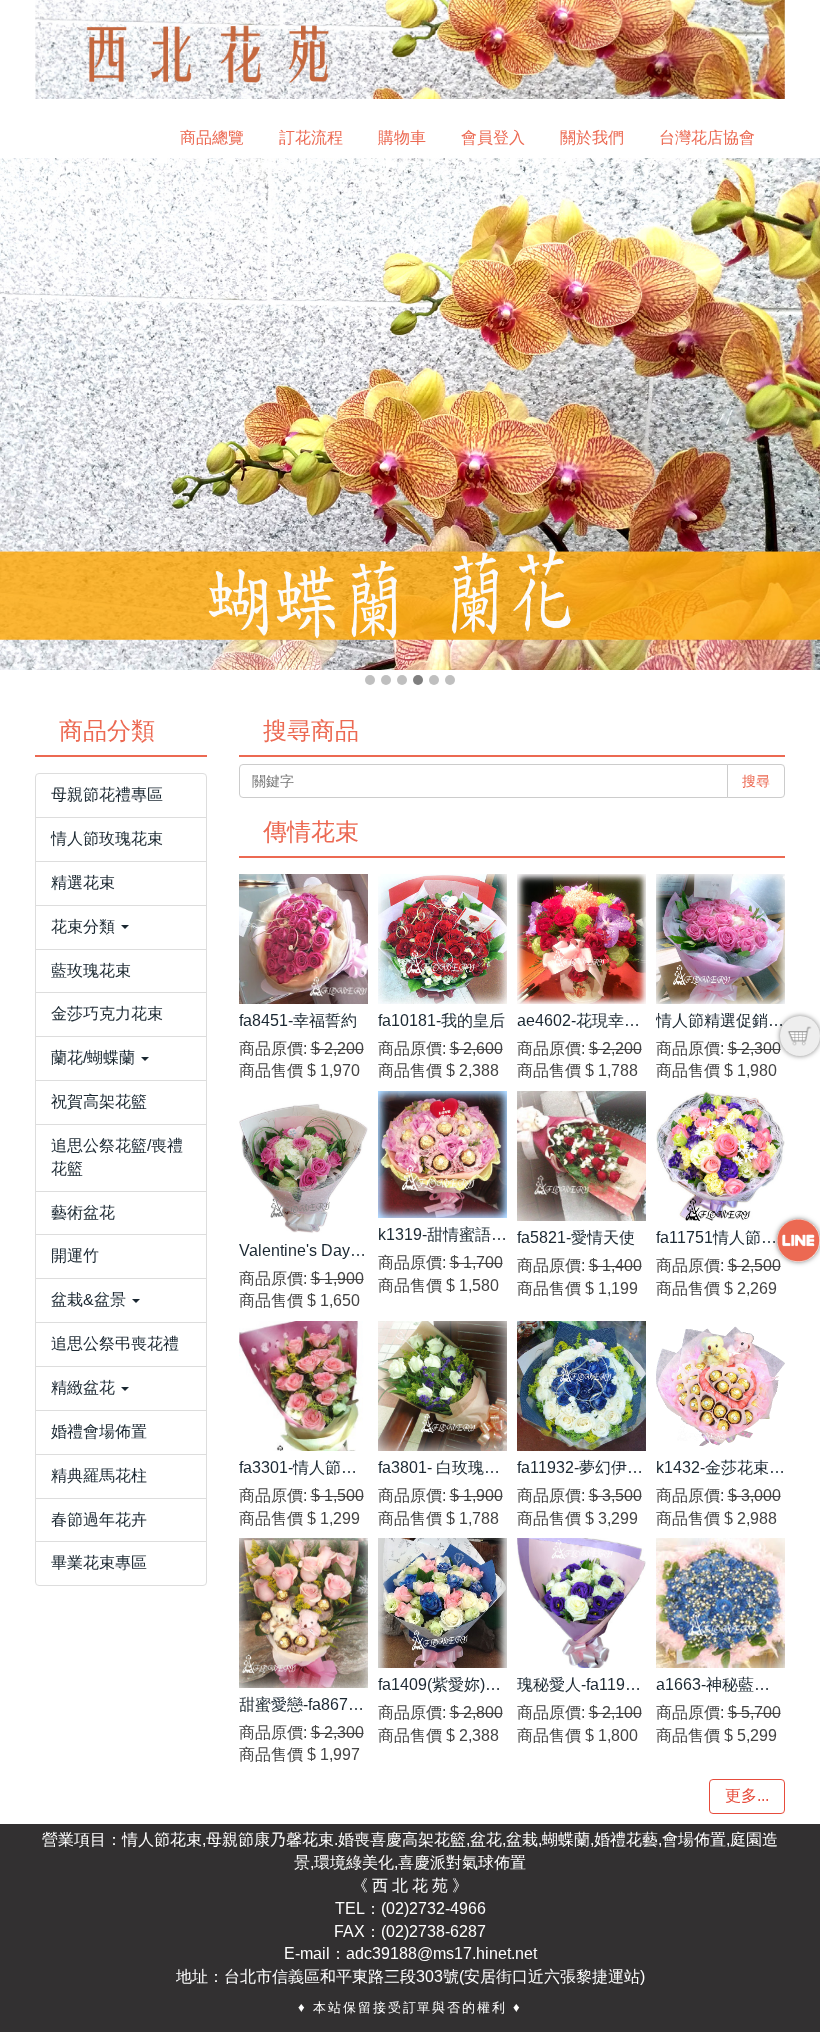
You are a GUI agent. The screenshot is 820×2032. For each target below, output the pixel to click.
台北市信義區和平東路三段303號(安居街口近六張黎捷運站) (434, 1976)
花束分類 (85, 926)
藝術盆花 (83, 1212)
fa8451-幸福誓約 (298, 1020)
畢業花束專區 (99, 1562)
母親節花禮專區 (107, 794)
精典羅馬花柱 (99, 1475)
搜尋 (756, 781)
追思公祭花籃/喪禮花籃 (117, 1157)
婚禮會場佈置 (99, 1431)
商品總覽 (212, 137)
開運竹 (75, 1255)
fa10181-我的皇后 (441, 1020)
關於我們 (592, 137)
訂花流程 (311, 137)
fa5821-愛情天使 (576, 1237)
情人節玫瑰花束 (107, 838)
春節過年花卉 (99, 1519)
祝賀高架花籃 (99, 1101)
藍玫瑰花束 (91, 970)
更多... (747, 1795)
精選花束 (83, 882)
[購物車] (800, 1036)
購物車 (402, 137)
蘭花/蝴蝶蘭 (95, 1057)
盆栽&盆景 (90, 1299)
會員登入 (493, 137)
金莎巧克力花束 (107, 1013)
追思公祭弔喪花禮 (115, 1343)
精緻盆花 (85, 1387)
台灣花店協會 (707, 137)
